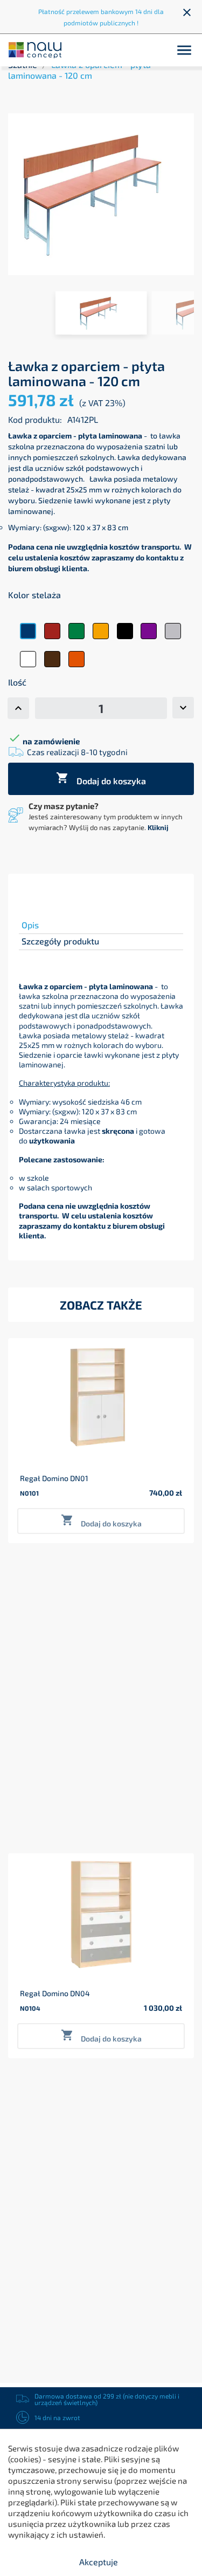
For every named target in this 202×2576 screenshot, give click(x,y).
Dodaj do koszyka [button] (101, 1521)
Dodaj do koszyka (101, 779)
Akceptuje (99, 2562)
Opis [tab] (30, 925)
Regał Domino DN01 (54, 1478)
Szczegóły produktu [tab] (60, 941)
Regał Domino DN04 (55, 1993)
